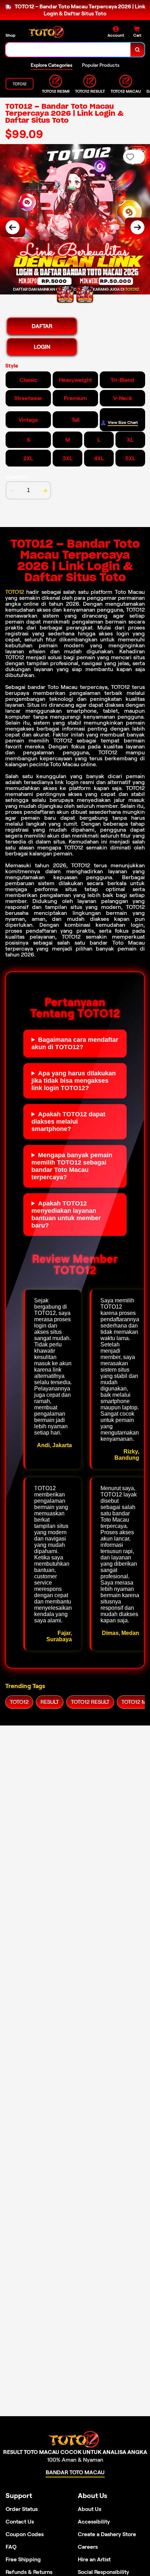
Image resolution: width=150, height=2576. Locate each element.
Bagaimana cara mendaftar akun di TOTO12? (75, 1043)
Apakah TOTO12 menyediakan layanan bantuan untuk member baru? (66, 1214)
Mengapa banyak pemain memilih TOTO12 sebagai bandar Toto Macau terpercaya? (72, 1166)
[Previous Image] (13, 227)
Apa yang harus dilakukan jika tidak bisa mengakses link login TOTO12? (74, 1081)
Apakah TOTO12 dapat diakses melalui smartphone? (68, 1122)
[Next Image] (137, 227)
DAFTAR (42, 326)
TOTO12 (15, 592)
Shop (10, 35)
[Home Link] (47, 32)
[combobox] (68, 50)
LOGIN (42, 347)
